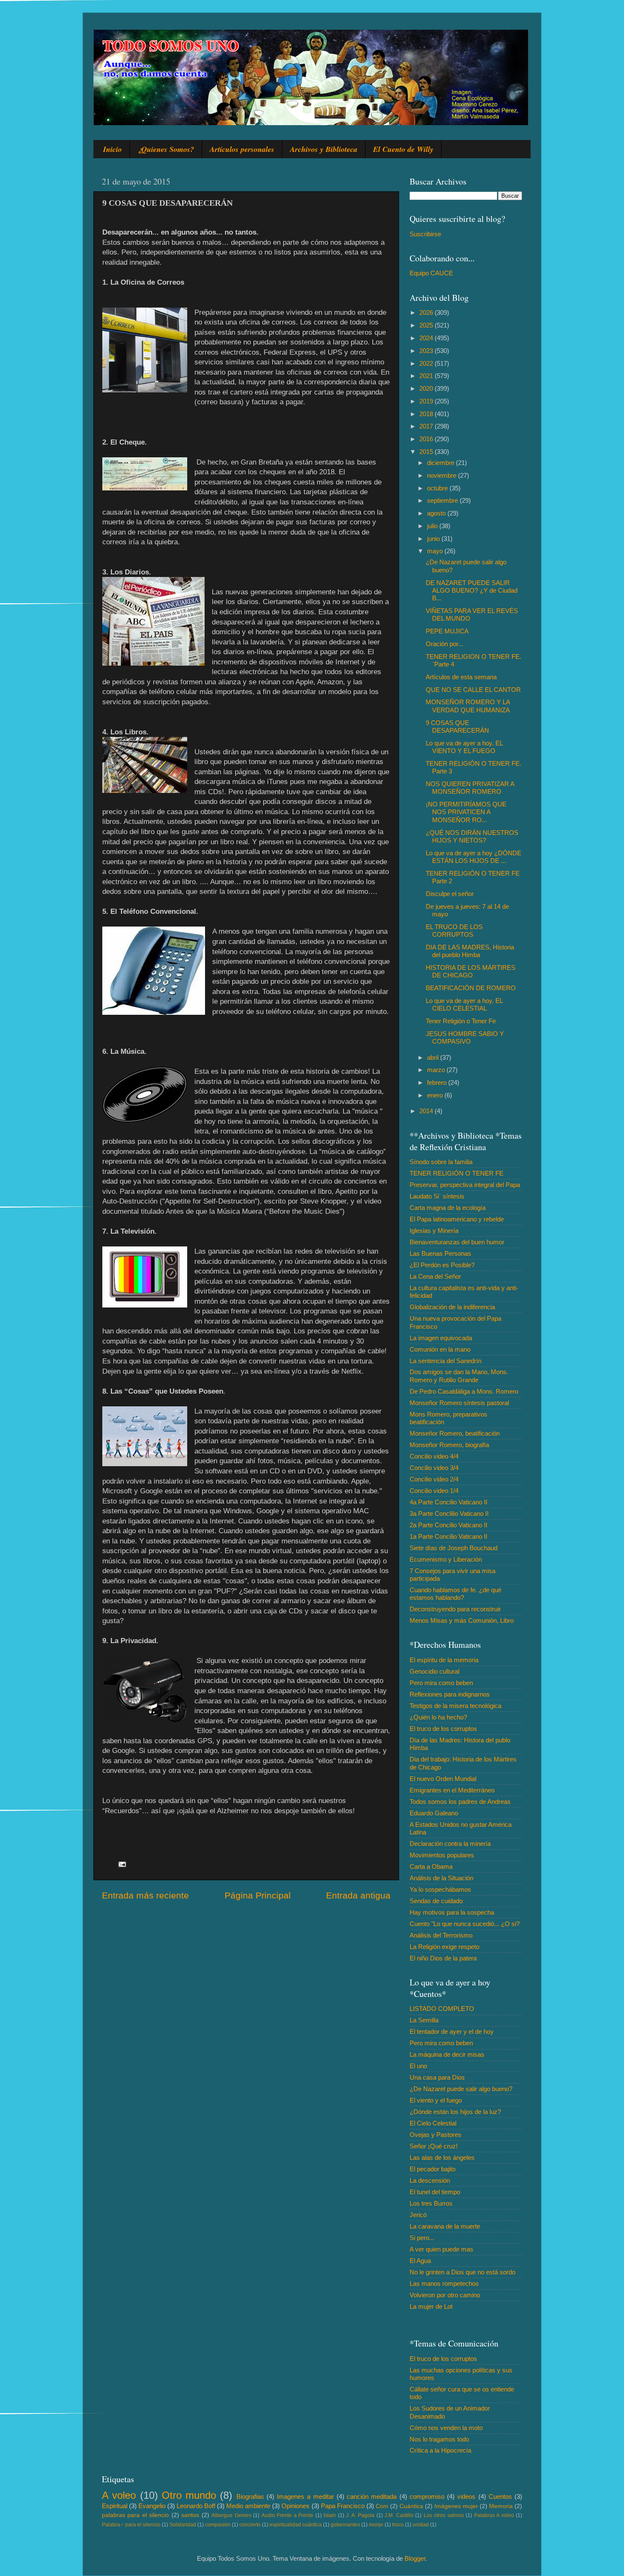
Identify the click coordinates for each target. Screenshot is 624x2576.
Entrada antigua (358, 1896)
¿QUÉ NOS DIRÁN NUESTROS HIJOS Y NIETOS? (472, 836)
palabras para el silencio (135, 2515)
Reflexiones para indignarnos (450, 1694)
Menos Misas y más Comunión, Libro (462, 1620)
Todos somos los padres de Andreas (460, 1802)
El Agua (420, 2261)
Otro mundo (189, 2495)
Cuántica (411, 2506)
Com (382, 2506)
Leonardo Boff (196, 2506)
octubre (438, 488)
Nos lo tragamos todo (439, 2439)
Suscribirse (425, 234)
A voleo (119, 2495)
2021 (427, 376)
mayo (436, 551)
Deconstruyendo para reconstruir (455, 1609)
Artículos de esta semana (461, 677)
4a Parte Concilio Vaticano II (448, 1502)
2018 (427, 414)
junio (434, 539)
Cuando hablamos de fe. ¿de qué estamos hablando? (455, 1594)
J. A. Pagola (360, 2515)
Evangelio (152, 2506)
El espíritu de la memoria (444, 1660)
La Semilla (424, 2020)
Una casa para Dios (437, 2077)
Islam (330, 2515)
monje (376, 2525)
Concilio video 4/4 (434, 1456)
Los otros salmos (444, 2515)
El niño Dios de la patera (443, 1958)
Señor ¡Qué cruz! (434, 2146)
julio (433, 526)
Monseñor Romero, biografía (449, 1445)
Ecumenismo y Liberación (446, 1559)
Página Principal (258, 1896)
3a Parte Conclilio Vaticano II (449, 1513)
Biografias (250, 2496)
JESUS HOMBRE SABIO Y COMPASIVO (465, 1037)
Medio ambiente (248, 2506)
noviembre (443, 475)
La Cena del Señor (435, 1276)
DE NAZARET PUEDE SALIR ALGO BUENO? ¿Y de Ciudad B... (472, 591)
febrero (438, 1082)
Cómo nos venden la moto (446, 2428)
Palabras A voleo (494, 2515)
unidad (421, 2525)
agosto (437, 513)
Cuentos (500, 2496)
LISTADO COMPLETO (442, 2009)
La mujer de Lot (431, 2306)
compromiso (427, 2496)
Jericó (418, 2215)
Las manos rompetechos (444, 2283)
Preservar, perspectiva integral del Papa (465, 1185)
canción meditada (372, 2496)
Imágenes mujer (456, 2506)
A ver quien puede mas (441, 2249)
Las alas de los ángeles (442, 2157)
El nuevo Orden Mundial (443, 1779)
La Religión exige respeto (444, 1947)
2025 (427, 325)
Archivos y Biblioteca (324, 149)
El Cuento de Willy (403, 149)
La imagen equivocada (441, 1338)
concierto (250, 2525)
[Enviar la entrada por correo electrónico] (122, 1864)
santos (190, 2515)
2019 (427, 401)
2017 (427, 426)
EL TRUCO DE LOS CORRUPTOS (454, 931)
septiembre (443, 500)
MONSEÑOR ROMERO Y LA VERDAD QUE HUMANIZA (468, 706)
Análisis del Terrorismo (441, 1935)
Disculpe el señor (450, 894)
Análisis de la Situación (441, 1878)
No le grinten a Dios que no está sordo (462, 2272)
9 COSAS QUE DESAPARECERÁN (457, 727)
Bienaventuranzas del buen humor (457, 1242)
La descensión (430, 2180)
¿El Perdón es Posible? (442, 1265)
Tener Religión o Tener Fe (461, 1021)
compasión (218, 2525)
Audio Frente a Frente (287, 2515)
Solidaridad (183, 2525)
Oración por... (444, 644)
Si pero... (422, 2238)
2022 (427, 363)
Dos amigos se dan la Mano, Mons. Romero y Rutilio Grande (459, 1376)
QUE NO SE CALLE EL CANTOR (473, 690)
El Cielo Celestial (433, 2123)
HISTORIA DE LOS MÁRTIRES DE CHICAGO (471, 971)
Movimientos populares (442, 1855)
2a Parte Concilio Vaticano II (448, 1525)
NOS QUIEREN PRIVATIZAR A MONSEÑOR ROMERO (470, 788)
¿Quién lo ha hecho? (438, 1717)
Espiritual (115, 2506)
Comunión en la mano (440, 1349)
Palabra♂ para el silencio (131, 2525)
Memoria (501, 2506)
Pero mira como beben (441, 1683)
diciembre (441, 463)
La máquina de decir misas (447, 2054)
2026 (427, 312)
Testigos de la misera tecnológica (455, 1706)
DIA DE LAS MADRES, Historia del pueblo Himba (470, 951)
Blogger (415, 2558)
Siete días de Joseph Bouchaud (454, 1548)
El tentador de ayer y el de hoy (452, 2031)
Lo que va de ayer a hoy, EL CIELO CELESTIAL (464, 1004)
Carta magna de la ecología (448, 1208)
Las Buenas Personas (440, 1253)
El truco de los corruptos (443, 1729)
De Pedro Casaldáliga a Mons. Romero (464, 1391)
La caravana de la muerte (445, 2226)
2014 (427, 1111)
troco (398, 2525)
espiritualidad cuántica (296, 2525)
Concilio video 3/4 (434, 1468)
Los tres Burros (431, 2203)
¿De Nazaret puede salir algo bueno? (461, 2089)
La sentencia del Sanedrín (446, 1361)
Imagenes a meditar (305, 2496)
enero (436, 1095)
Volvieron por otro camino (445, 2295)
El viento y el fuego (436, 2100)
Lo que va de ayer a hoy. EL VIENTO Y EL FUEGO (464, 747)
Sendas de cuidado (436, 1901)
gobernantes (345, 2525)
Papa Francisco (343, 2506)
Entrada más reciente (145, 1896)
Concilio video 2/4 (434, 1479)
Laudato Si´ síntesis (437, 1196)
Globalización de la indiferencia (452, 1307)
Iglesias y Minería (434, 1231)
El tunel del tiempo (435, 2192)
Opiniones (295, 2506)
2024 (427, 338)
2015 (427, 452)
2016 (427, 439)
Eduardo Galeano (434, 1813)
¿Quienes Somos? (166, 149)
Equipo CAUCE (431, 273)
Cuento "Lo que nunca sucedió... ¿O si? (465, 1924)
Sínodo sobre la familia (441, 1162)
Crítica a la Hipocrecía (440, 2450)
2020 (427, 388)
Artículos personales (242, 149)
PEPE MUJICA (447, 631)
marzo (437, 1070)
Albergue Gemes (231, 2515)
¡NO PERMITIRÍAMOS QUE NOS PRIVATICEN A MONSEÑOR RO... (466, 812)
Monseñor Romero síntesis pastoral (459, 1403)
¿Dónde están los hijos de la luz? (455, 2112)
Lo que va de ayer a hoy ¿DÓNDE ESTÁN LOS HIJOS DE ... (474, 857)
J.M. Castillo (399, 2515)
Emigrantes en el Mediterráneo (452, 1790)
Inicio (112, 149)
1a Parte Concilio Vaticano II (448, 1536)
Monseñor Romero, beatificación (455, 1433)
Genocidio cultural (434, 1671)
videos (466, 2496)
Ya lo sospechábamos (440, 1889)
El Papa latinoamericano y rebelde (457, 1219)
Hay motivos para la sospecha (452, 1912)
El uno (418, 2066)
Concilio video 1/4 (434, 1491)
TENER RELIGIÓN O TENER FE (457, 1173)
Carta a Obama (431, 1866)
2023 (427, 351)
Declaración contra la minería (450, 1844)
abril (434, 1057)
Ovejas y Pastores (436, 2135)
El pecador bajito (433, 2169)
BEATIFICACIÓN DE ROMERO (471, 988)
